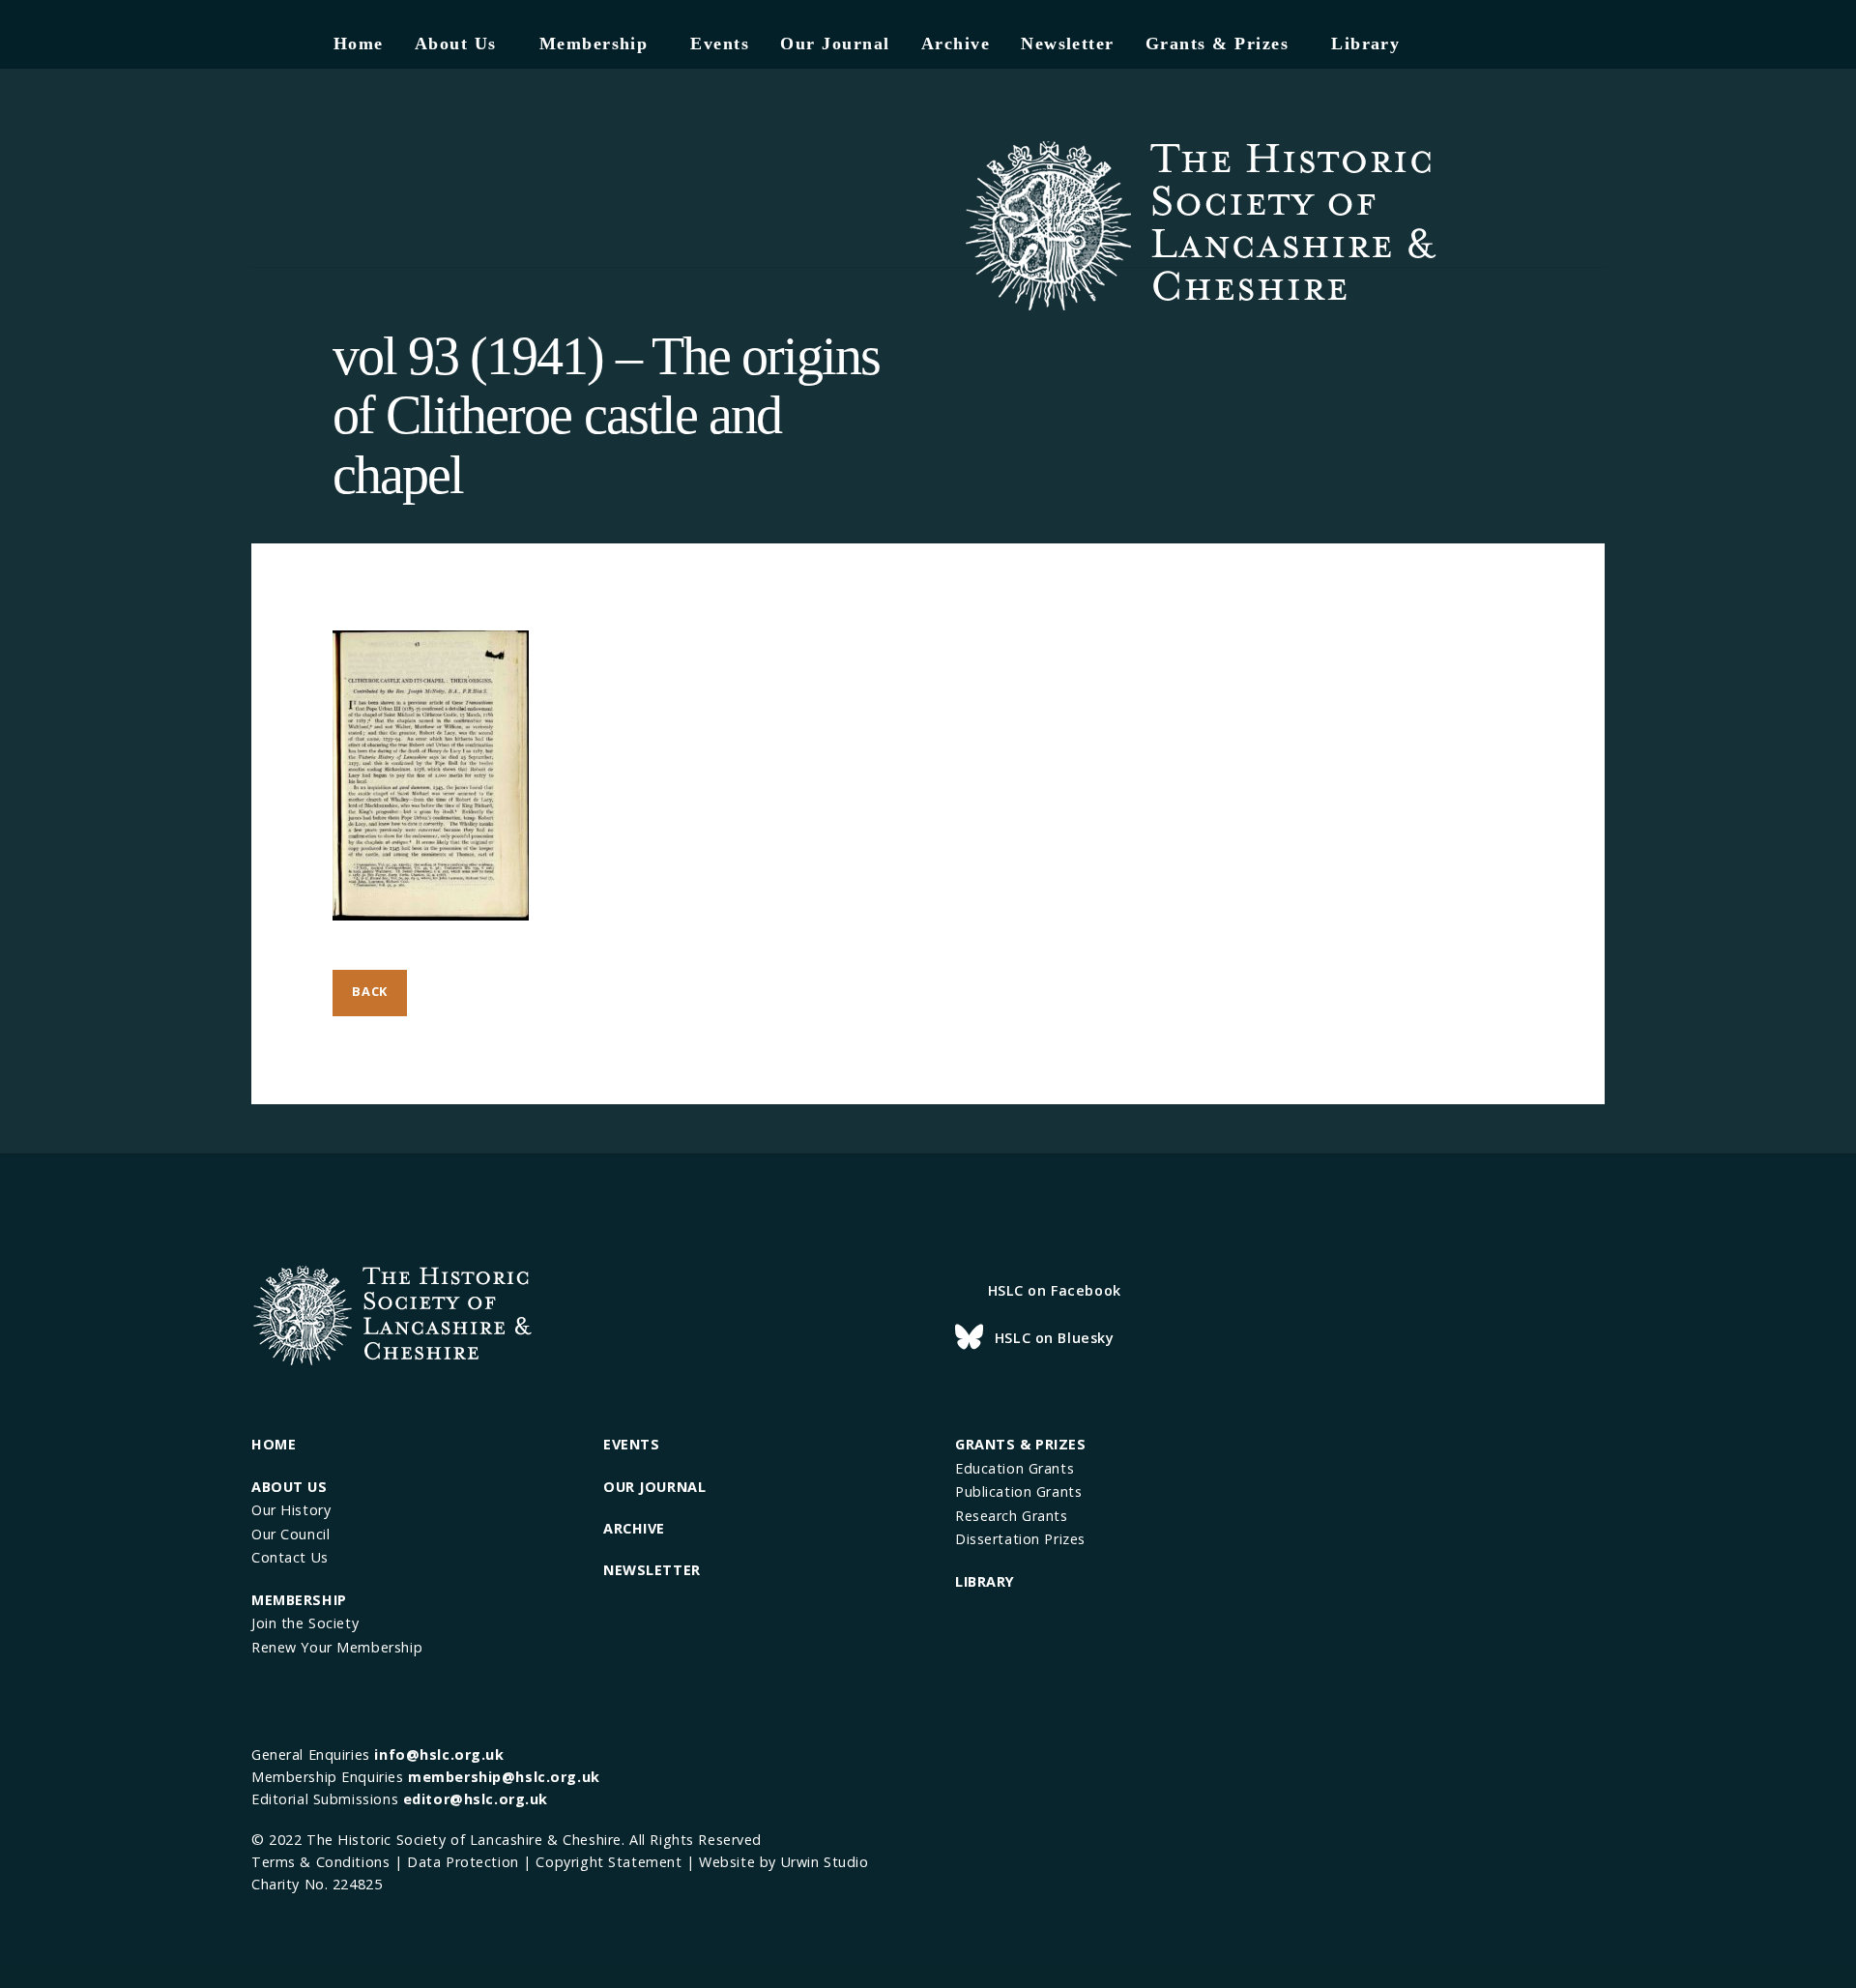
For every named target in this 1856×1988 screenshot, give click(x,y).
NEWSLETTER (652, 1570)
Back (370, 991)
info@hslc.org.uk (439, 1754)
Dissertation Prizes (1020, 1539)
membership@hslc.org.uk (504, 1777)
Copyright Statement (609, 1862)
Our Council (290, 1534)
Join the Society (305, 1623)
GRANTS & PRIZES (1021, 1444)
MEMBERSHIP (299, 1600)
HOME (274, 1444)
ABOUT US (290, 1487)
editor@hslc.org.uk (476, 1799)
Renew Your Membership (337, 1647)
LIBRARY (985, 1581)
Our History (291, 1510)
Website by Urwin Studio (783, 1862)
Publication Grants (1018, 1491)
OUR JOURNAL (654, 1487)
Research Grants (1012, 1516)
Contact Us (290, 1557)
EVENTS (631, 1444)
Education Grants (1015, 1468)
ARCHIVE (634, 1528)
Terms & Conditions (320, 1862)
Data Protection (463, 1862)
